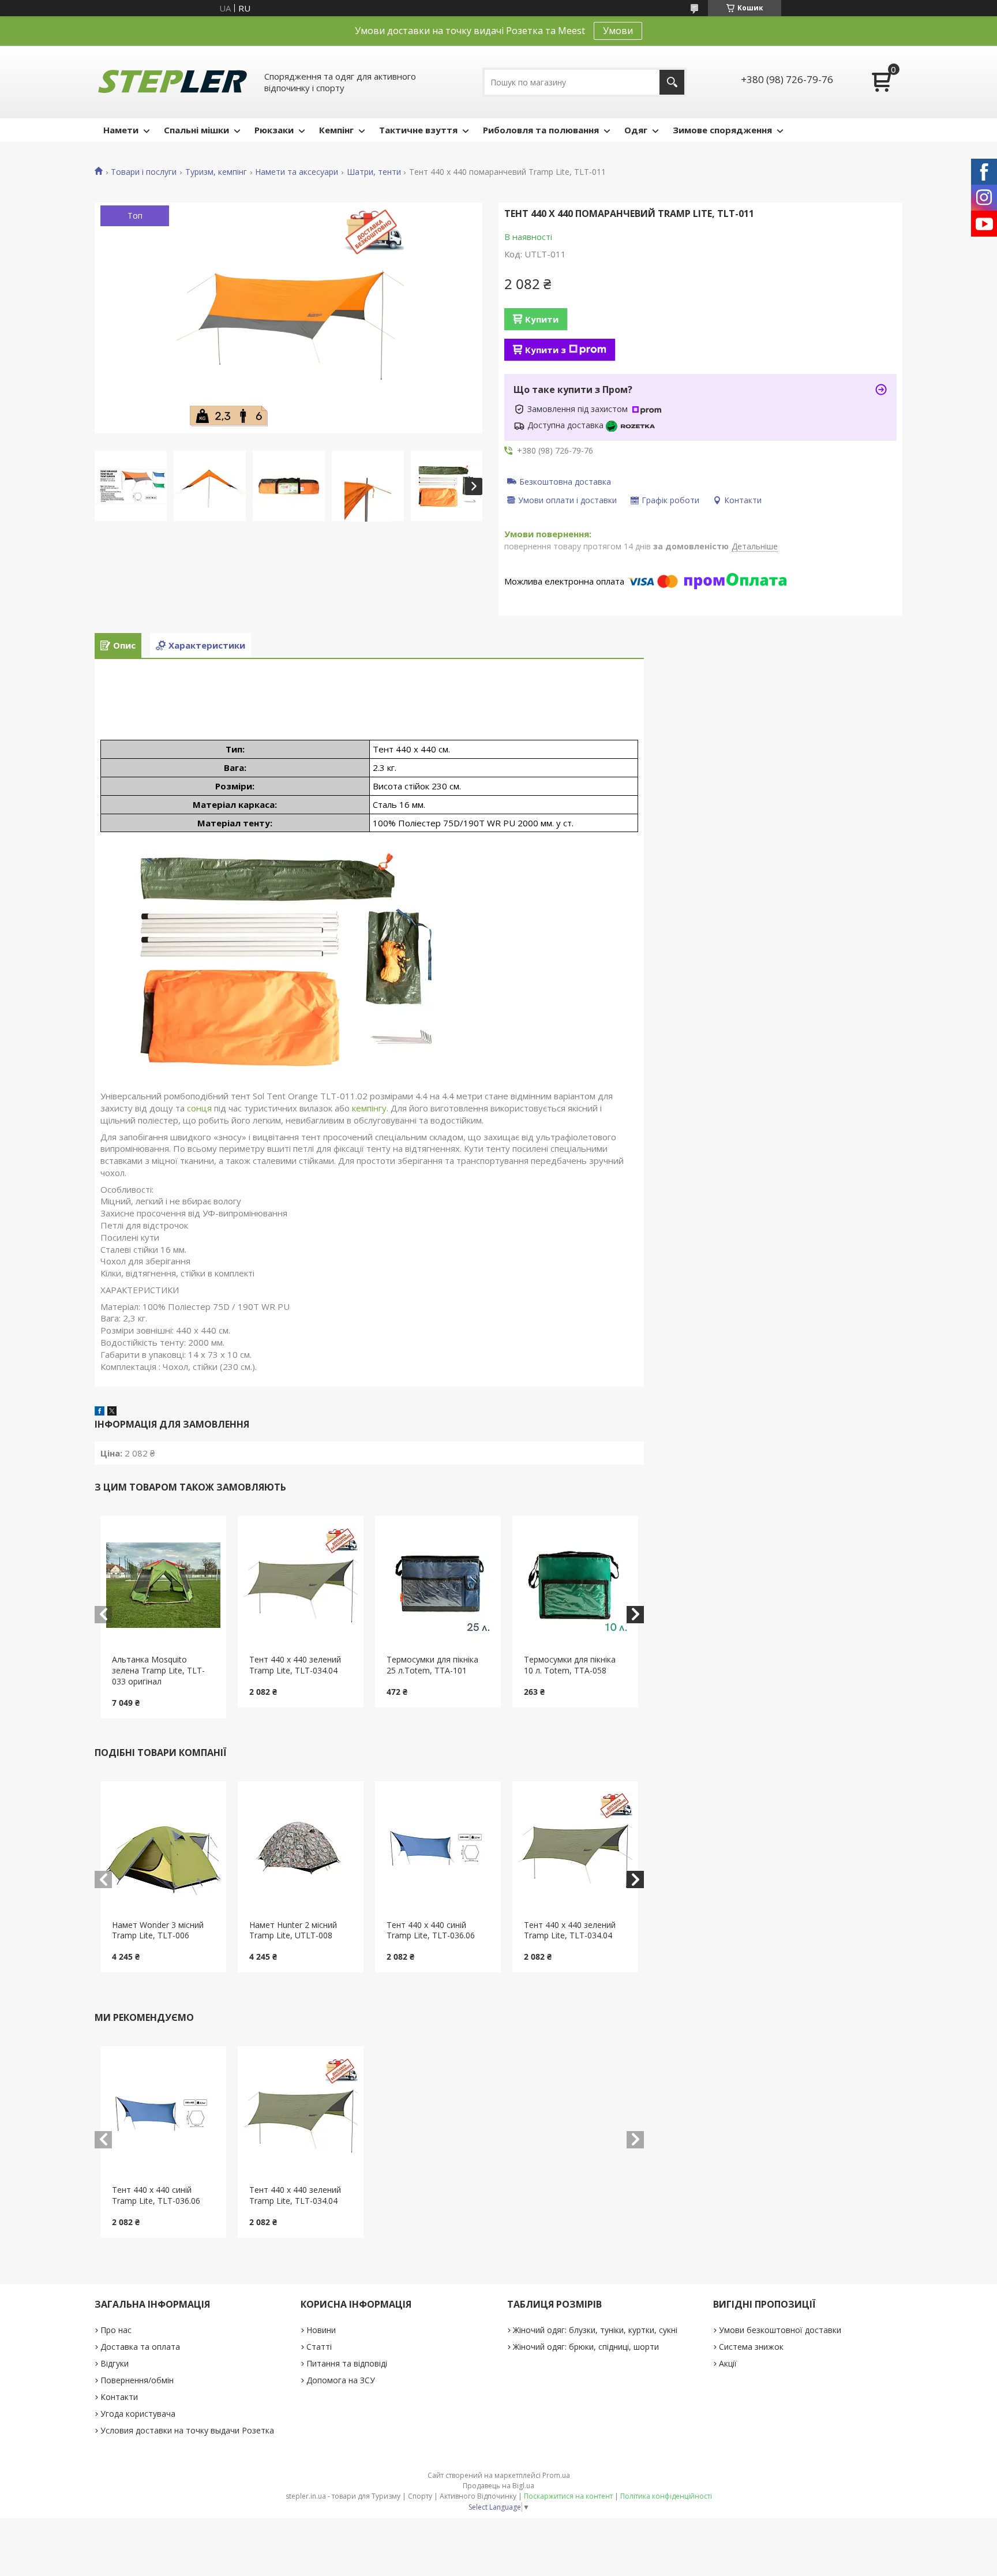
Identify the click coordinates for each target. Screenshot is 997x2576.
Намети (121, 130)
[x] (112, 1412)
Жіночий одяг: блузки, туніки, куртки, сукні (595, 2330)
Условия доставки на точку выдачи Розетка (187, 2430)
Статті (319, 2347)
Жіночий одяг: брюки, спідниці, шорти (586, 2347)
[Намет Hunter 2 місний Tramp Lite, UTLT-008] (301, 1851)
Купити (542, 319)
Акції (728, 2363)
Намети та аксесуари (297, 172)
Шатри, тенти (374, 172)
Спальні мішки (196, 130)
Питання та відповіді (347, 2363)
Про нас (116, 2330)
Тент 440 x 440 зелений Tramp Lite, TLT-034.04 (295, 1665)
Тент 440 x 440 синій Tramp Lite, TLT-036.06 (431, 1930)
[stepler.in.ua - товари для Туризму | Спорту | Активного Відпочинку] (173, 82)
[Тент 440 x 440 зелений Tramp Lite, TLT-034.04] (301, 1585)
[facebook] (100, 1412)
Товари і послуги (144, 172)
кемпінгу (369, 1108)
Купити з (546, 350)
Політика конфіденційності (666, 2496)
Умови (618, 31)
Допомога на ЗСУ (341, 2380)
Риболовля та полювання (541, 130)
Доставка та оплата (140, 2347)
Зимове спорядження (722, 130)
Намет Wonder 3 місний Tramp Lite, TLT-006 (158, 1930)
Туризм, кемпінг (216, 172)
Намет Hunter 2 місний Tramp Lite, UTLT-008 (293, 1930)
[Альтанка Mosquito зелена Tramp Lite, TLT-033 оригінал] (164, 1585)
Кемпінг (336, 130)
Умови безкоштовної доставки (780, 2330)
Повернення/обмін (137, 2380)
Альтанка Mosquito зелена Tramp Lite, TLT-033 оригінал (158, 1670)
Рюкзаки (274, 130)
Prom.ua (556, 2475)
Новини (321, 2330)
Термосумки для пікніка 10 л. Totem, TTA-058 (570, 1665)
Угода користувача (138, 2414)
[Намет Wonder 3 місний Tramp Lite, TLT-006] (164, 1851)
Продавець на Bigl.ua (498, 2486)
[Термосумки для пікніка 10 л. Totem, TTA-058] (576, 1585)
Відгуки (115, 2363)
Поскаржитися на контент (568, 2496)
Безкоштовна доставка (565, 481)
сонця (199, 1108)
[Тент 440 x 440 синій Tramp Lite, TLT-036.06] (438, 1851)
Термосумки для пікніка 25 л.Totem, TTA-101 (432, 1665)
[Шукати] (672, 82)
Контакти (119, 2397)
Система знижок (751, 2347)
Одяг (636, 130)
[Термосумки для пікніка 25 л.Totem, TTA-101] (438, 1585)
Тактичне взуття (418, 130)
